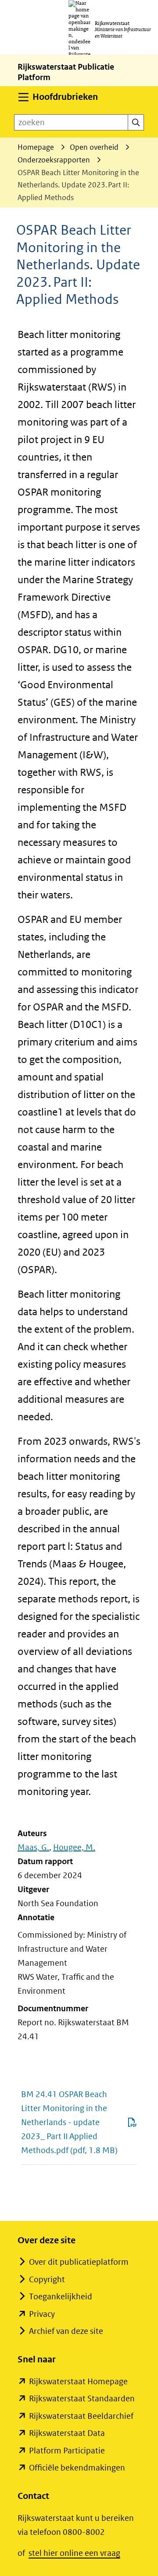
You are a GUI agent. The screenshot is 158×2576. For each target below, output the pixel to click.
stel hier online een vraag (74, 2553)
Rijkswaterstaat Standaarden (82, 2398)
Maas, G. (33, 1847)
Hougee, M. (74, 1847)
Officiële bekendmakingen (77, 2468)
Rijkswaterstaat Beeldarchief (81, 2416)
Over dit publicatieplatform (79, 2262)
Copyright (47, 2279)
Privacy (42, 2314)
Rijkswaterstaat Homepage (78, 2381)
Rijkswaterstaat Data (67, 2433)
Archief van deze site (66, 2331)
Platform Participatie (67, 2451)
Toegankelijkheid (61, 2296)
